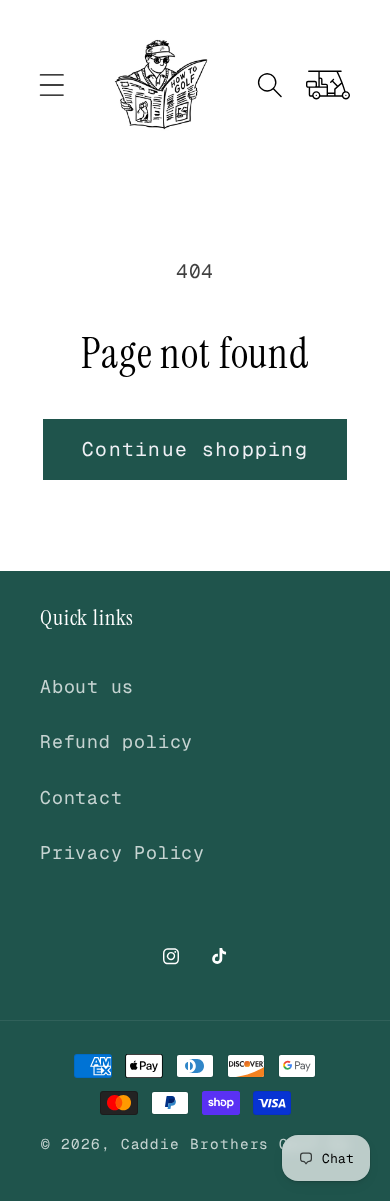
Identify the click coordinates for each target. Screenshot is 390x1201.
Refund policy (116, 741)
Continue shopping (195, 449)
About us (87, 686)
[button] (51, 84)
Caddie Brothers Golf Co (235, 1144)
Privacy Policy (122, 852)
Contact (81, 797)
